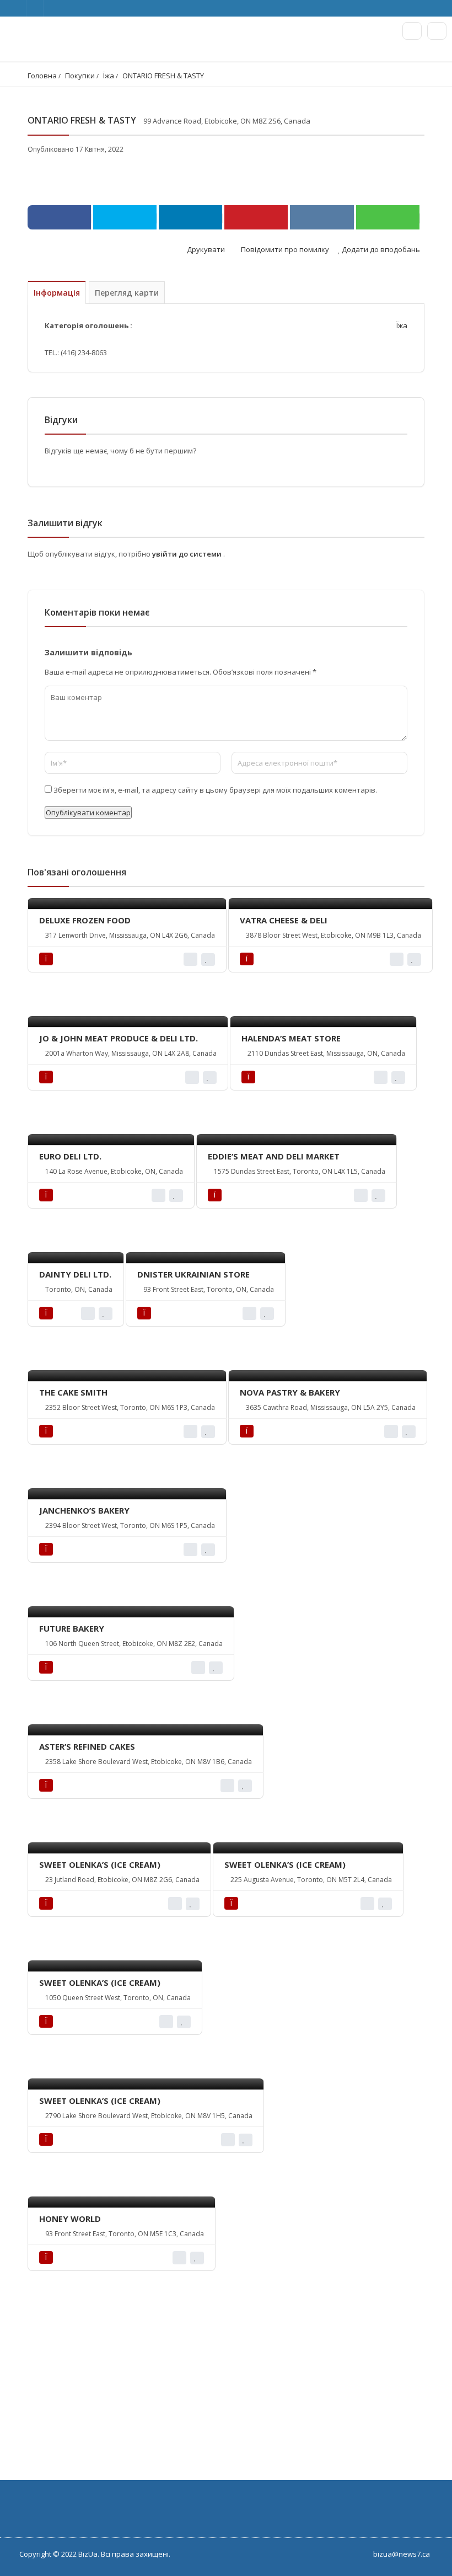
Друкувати (205, 249)
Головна (42, 76)
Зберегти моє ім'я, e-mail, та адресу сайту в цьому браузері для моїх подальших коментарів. (215, 790)
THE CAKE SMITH (73, 1392)
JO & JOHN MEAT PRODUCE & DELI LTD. (119, 1038)
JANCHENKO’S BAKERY (84, 1510)
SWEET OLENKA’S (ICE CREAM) (100, 1864)
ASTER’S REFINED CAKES (87, 1746)
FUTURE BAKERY (72, 1628)
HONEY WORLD (70, 2219)
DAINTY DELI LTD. (75, 1274)
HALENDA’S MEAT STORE (291, 1038)
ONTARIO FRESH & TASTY (163, 76)
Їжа (109, 76)
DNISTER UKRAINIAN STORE (193, 1274)
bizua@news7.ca (402, 2554)
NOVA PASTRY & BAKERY (290, 1392)
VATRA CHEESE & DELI (284, 920)
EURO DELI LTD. (70, 1156)
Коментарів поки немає (97, 612)
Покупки (80, 76)
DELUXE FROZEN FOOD (85, 920)
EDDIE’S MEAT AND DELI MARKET (274, 1156)
